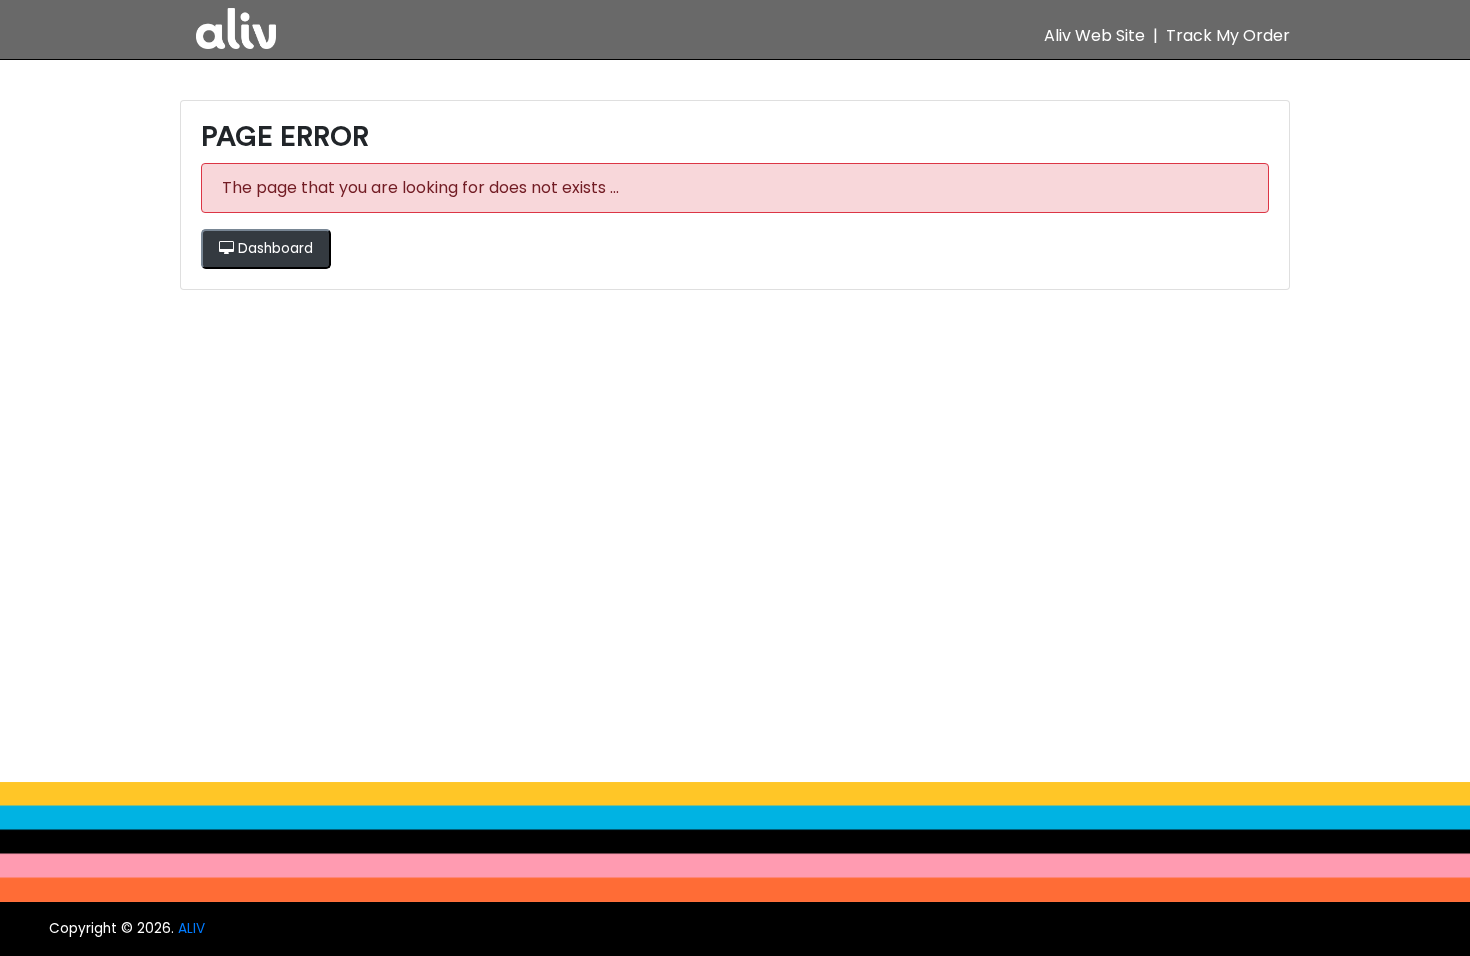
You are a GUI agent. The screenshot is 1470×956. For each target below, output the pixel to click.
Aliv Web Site (1094, 35)
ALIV (191, 928)
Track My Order (1228, 35)
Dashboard (273, 248)
